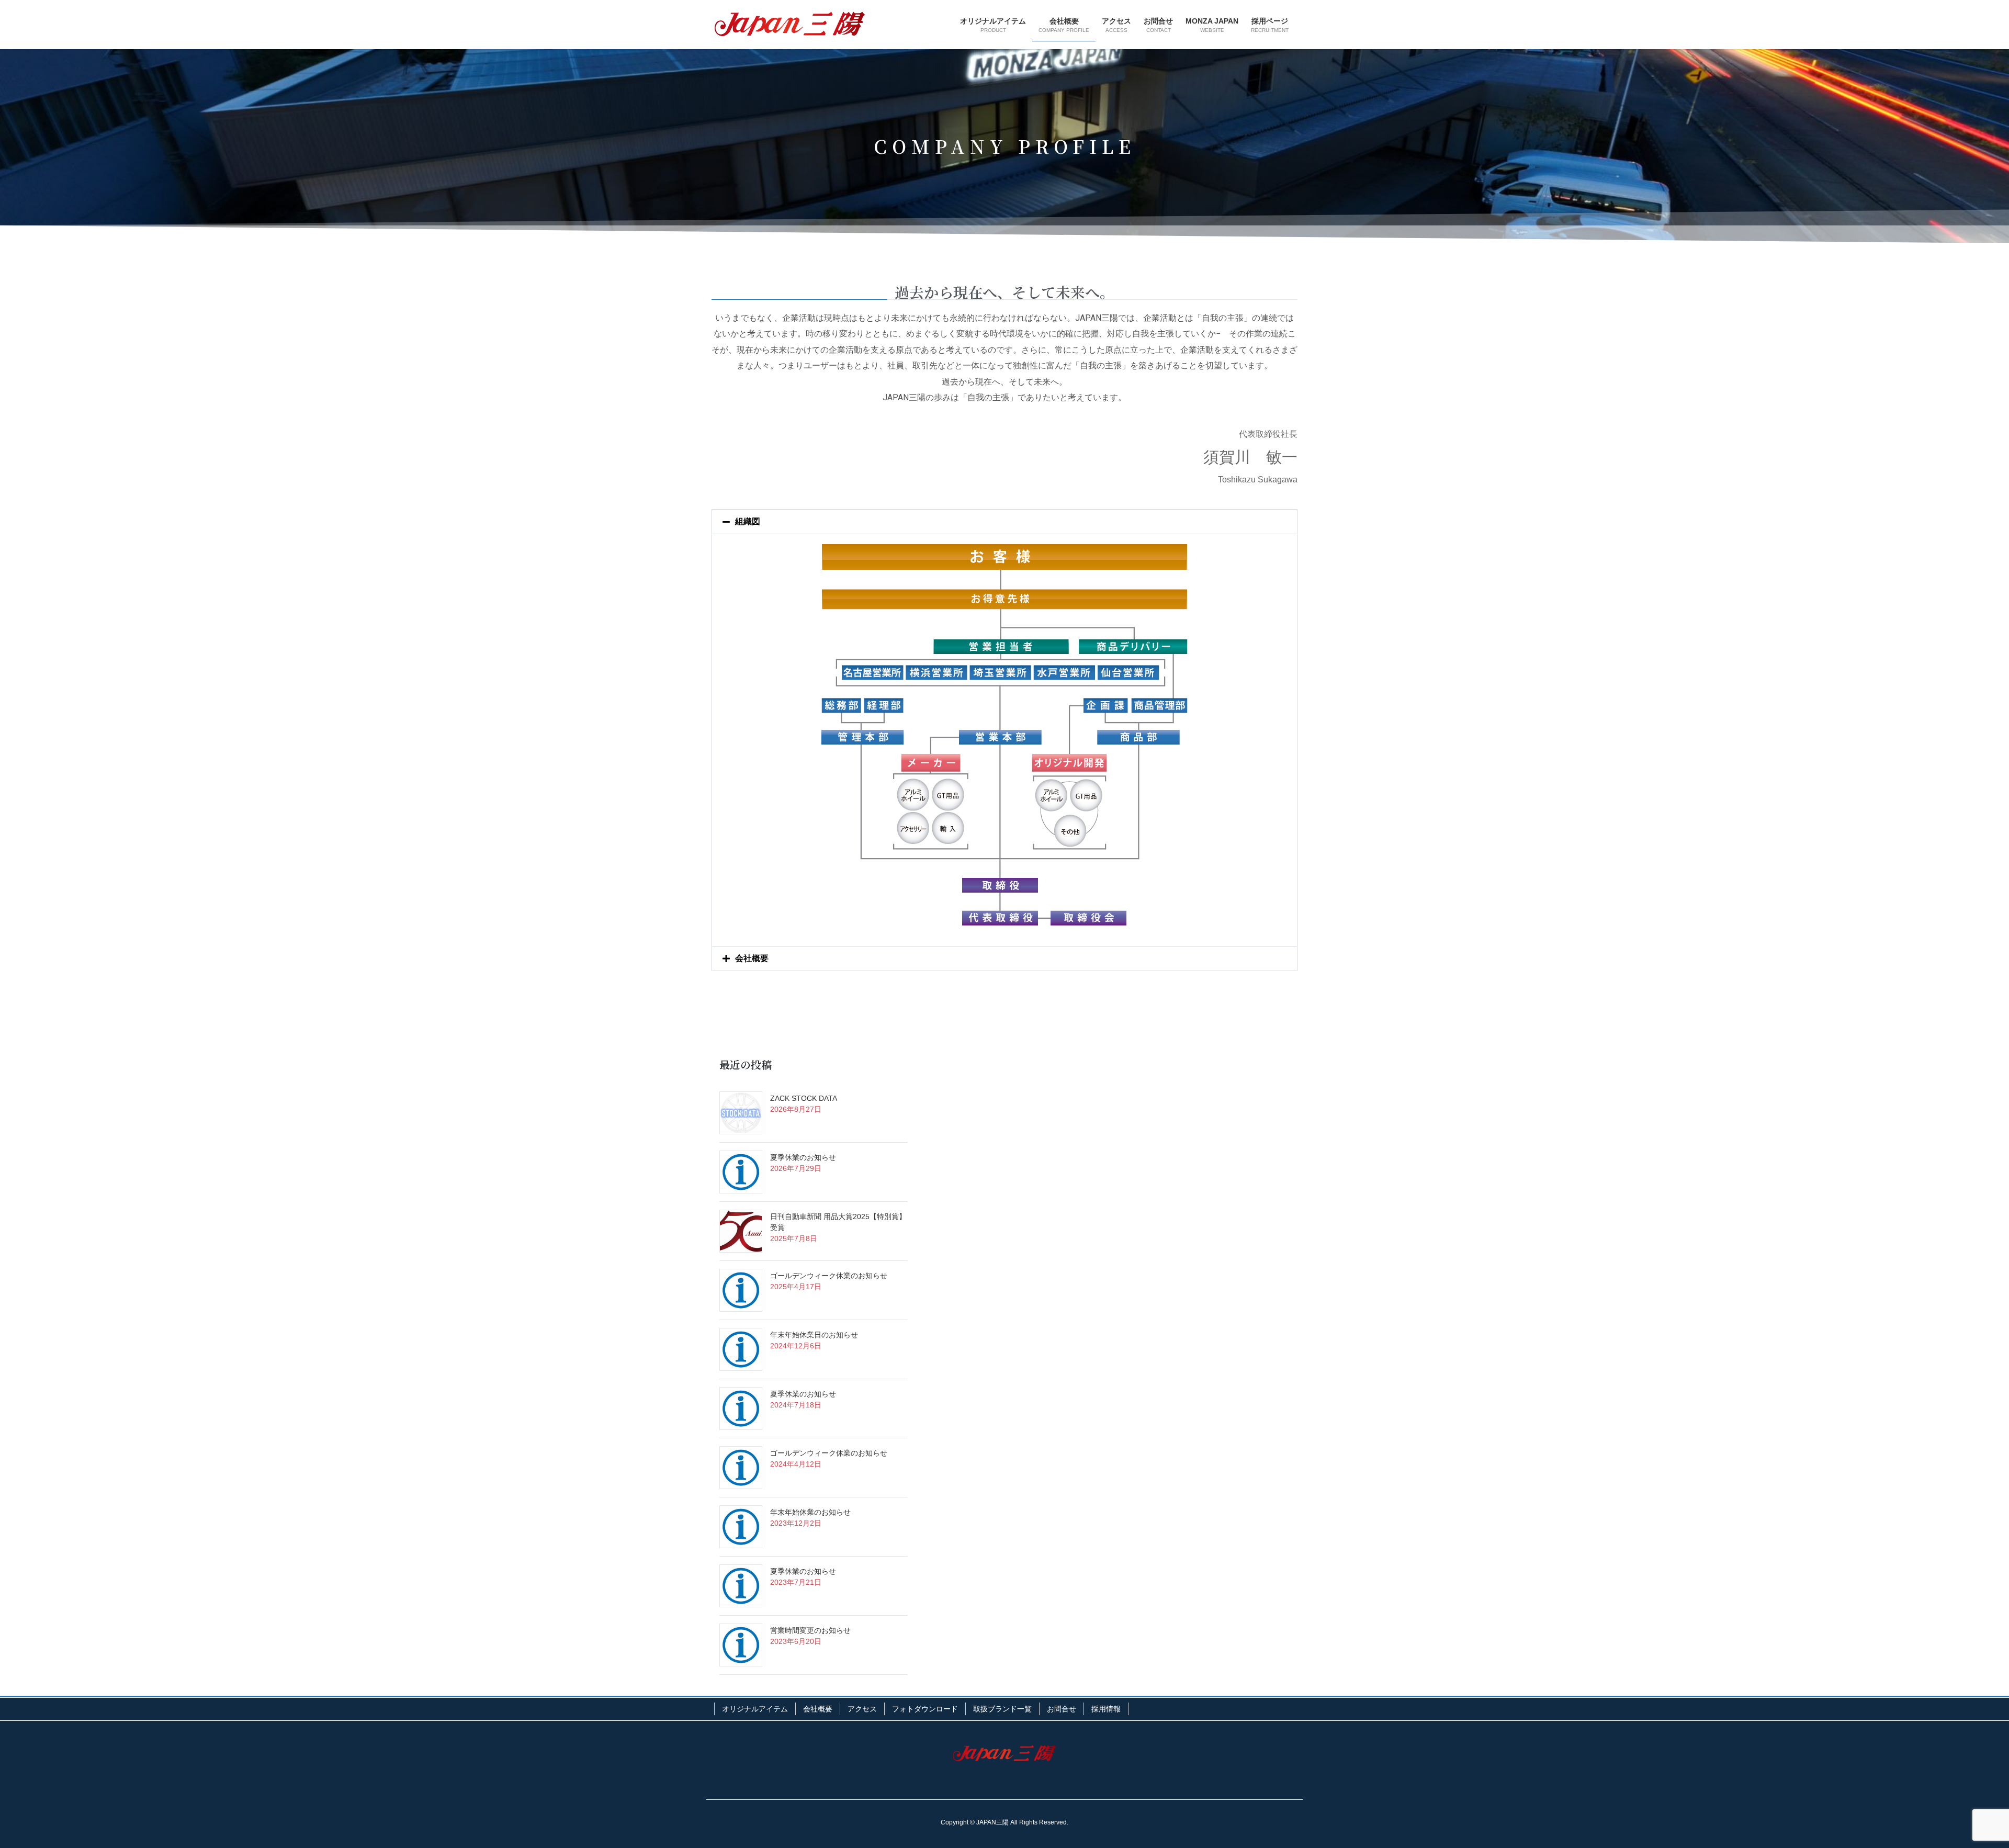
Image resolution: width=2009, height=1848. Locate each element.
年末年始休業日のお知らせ (814, 1335)
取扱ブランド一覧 (1002, 1709)
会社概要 (752, 958)
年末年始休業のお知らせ (810, 1512)
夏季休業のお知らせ (803, 1157)
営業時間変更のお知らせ (810, 1630)
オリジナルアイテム (755, 1709)
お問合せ (1062, 1709)
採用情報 (1106, 1709)
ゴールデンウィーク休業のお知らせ (829, 1276)
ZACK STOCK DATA (804, 1098)
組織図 (748, 521)
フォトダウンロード (925, 1709)
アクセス (862, 1709)
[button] (1004, 522)
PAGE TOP (1956, 1783)
